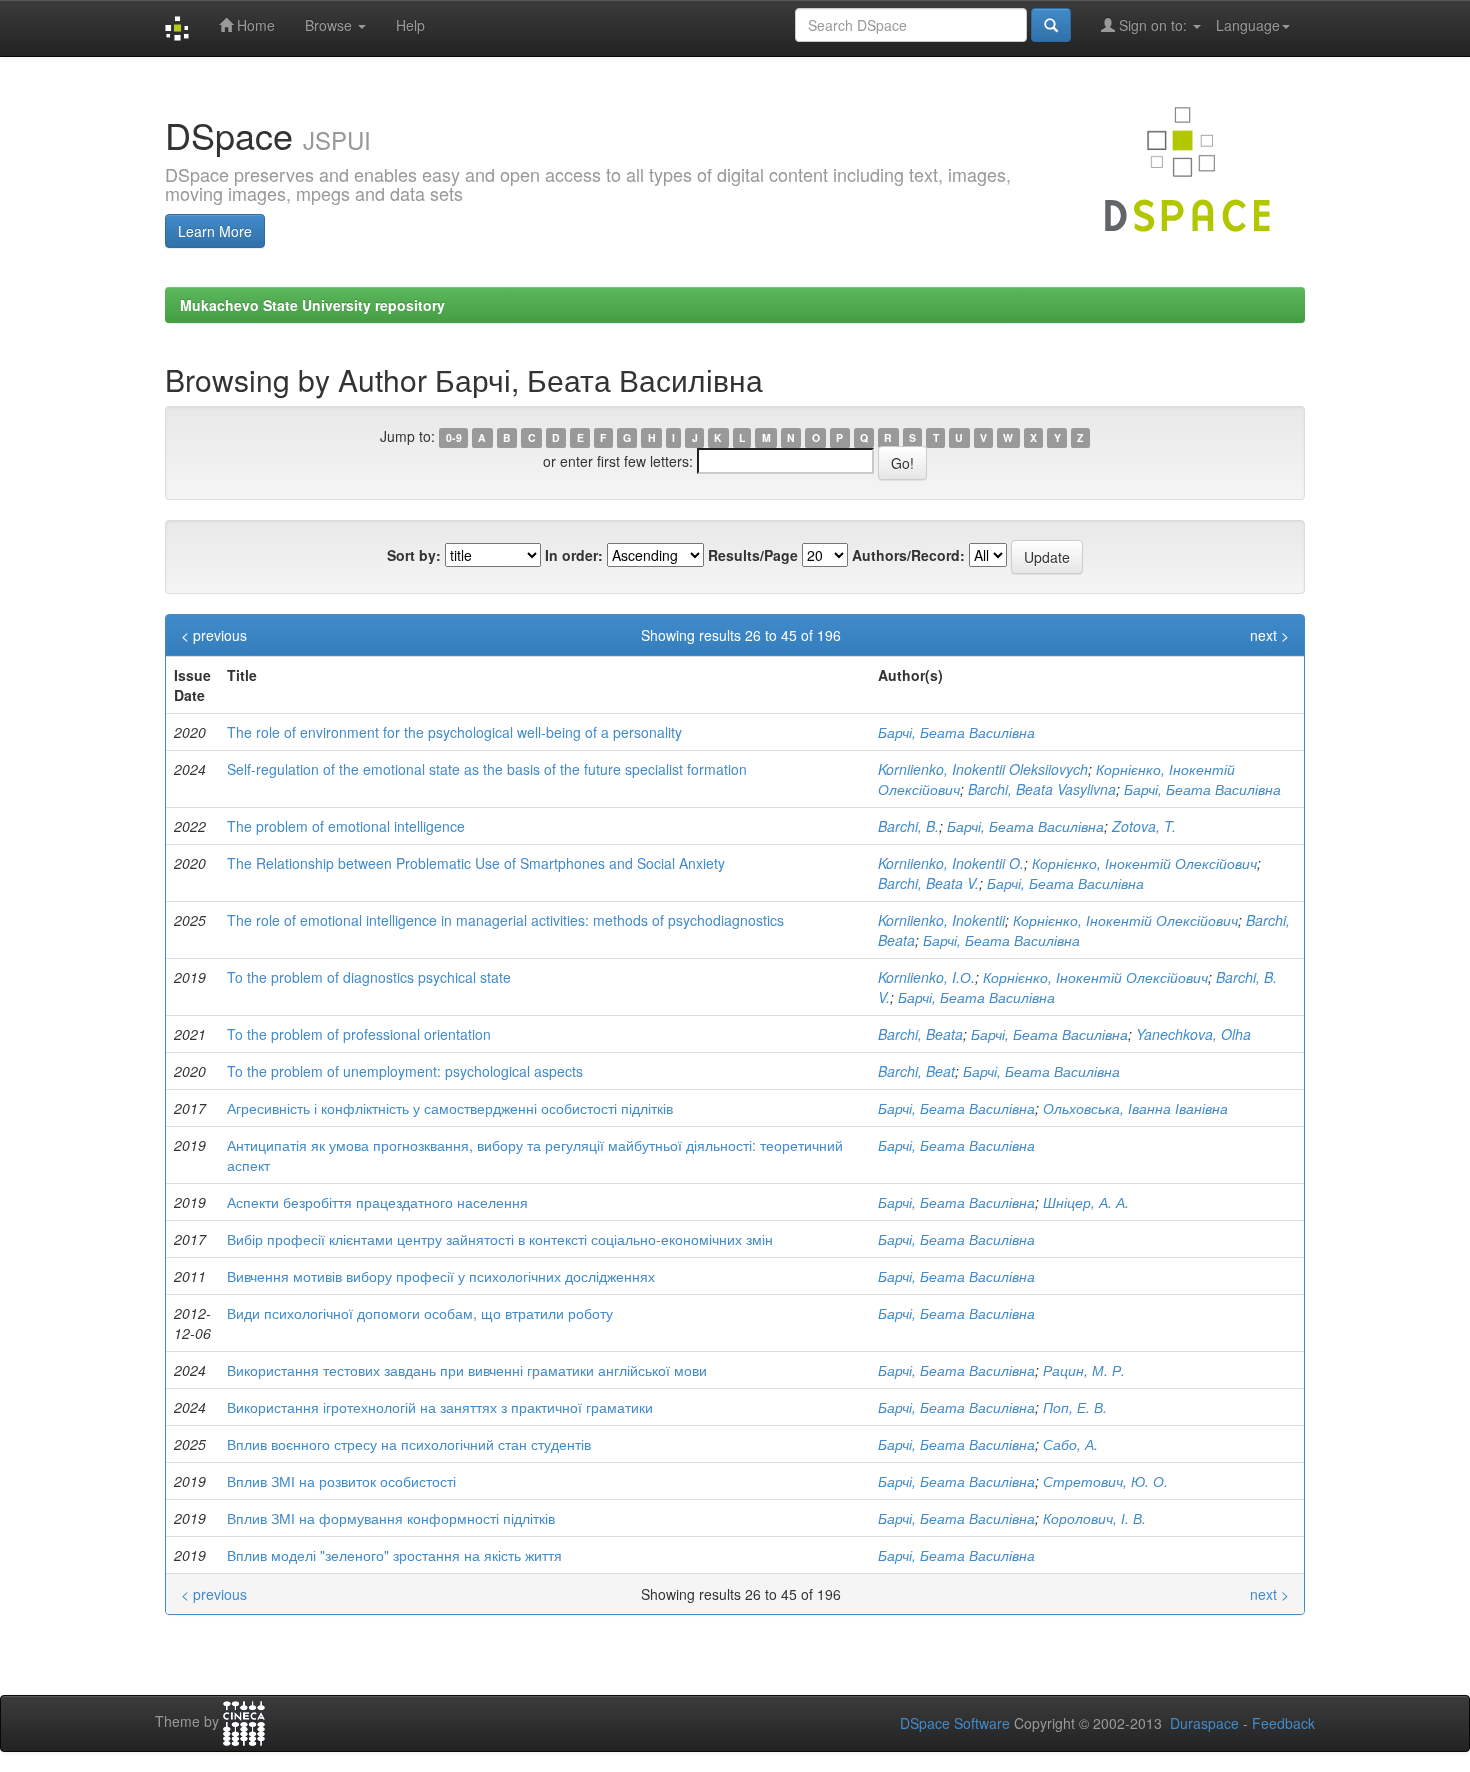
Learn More (215, 231)
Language (1248, 25)
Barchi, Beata (920, 1034)
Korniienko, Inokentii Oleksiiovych (983, 769)
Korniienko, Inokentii (941, 920)
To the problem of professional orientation (359, 1034)
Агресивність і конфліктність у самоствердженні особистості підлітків (450, 1108)
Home (254, 25)
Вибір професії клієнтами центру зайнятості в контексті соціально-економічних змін (500, 1239)
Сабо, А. (1070, 1444)
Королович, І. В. (1094, 1518)
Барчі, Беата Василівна (956, 732)
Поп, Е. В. (1075, 1407)
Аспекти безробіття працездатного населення (377, 1202)
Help (410, 25)
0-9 (454, 437)
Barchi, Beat (916, 1071)
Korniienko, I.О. (926, 977)
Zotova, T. (1144, 826)
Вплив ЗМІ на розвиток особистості (341, 1481)
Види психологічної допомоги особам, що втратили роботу (420, 1313)
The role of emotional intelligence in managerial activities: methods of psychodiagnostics (505, 920)
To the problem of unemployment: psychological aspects (405, 1071)
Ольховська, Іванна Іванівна (1135, 1108)
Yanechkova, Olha (1193, 1034)
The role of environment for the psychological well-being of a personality (454, 732)
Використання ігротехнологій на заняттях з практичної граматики (440, 1407)
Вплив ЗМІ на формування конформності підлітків (391, 1518)
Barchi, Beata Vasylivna (1042, 789)
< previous (214, 635)
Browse (330, 25)
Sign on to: (1153, 25)
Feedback (1283, 1723)
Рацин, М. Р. (1084, 1370)
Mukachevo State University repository (312, 305)
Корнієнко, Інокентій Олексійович (1144, 863)
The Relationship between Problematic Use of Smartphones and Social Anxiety (476, 863)
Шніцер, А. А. (1086, 1202)
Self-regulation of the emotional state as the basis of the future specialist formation (487, 769)
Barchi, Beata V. (928, 883)
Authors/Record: (908, 555)
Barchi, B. (908, 826)
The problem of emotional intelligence (346, 826)
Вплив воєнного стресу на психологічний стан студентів (409, 1444)
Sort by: (414, 555)
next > (1269, 635)
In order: (574, 555)
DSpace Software (955, 1723)
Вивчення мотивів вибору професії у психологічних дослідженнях (441, 1276)
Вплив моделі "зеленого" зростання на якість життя (394, 1555)
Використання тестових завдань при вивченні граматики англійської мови (467, 1370)
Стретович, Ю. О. (1105, 1481)
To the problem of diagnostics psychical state (369, 977)
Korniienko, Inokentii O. (951, 863)
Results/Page (753, 555)
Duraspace (1204, 1723)
